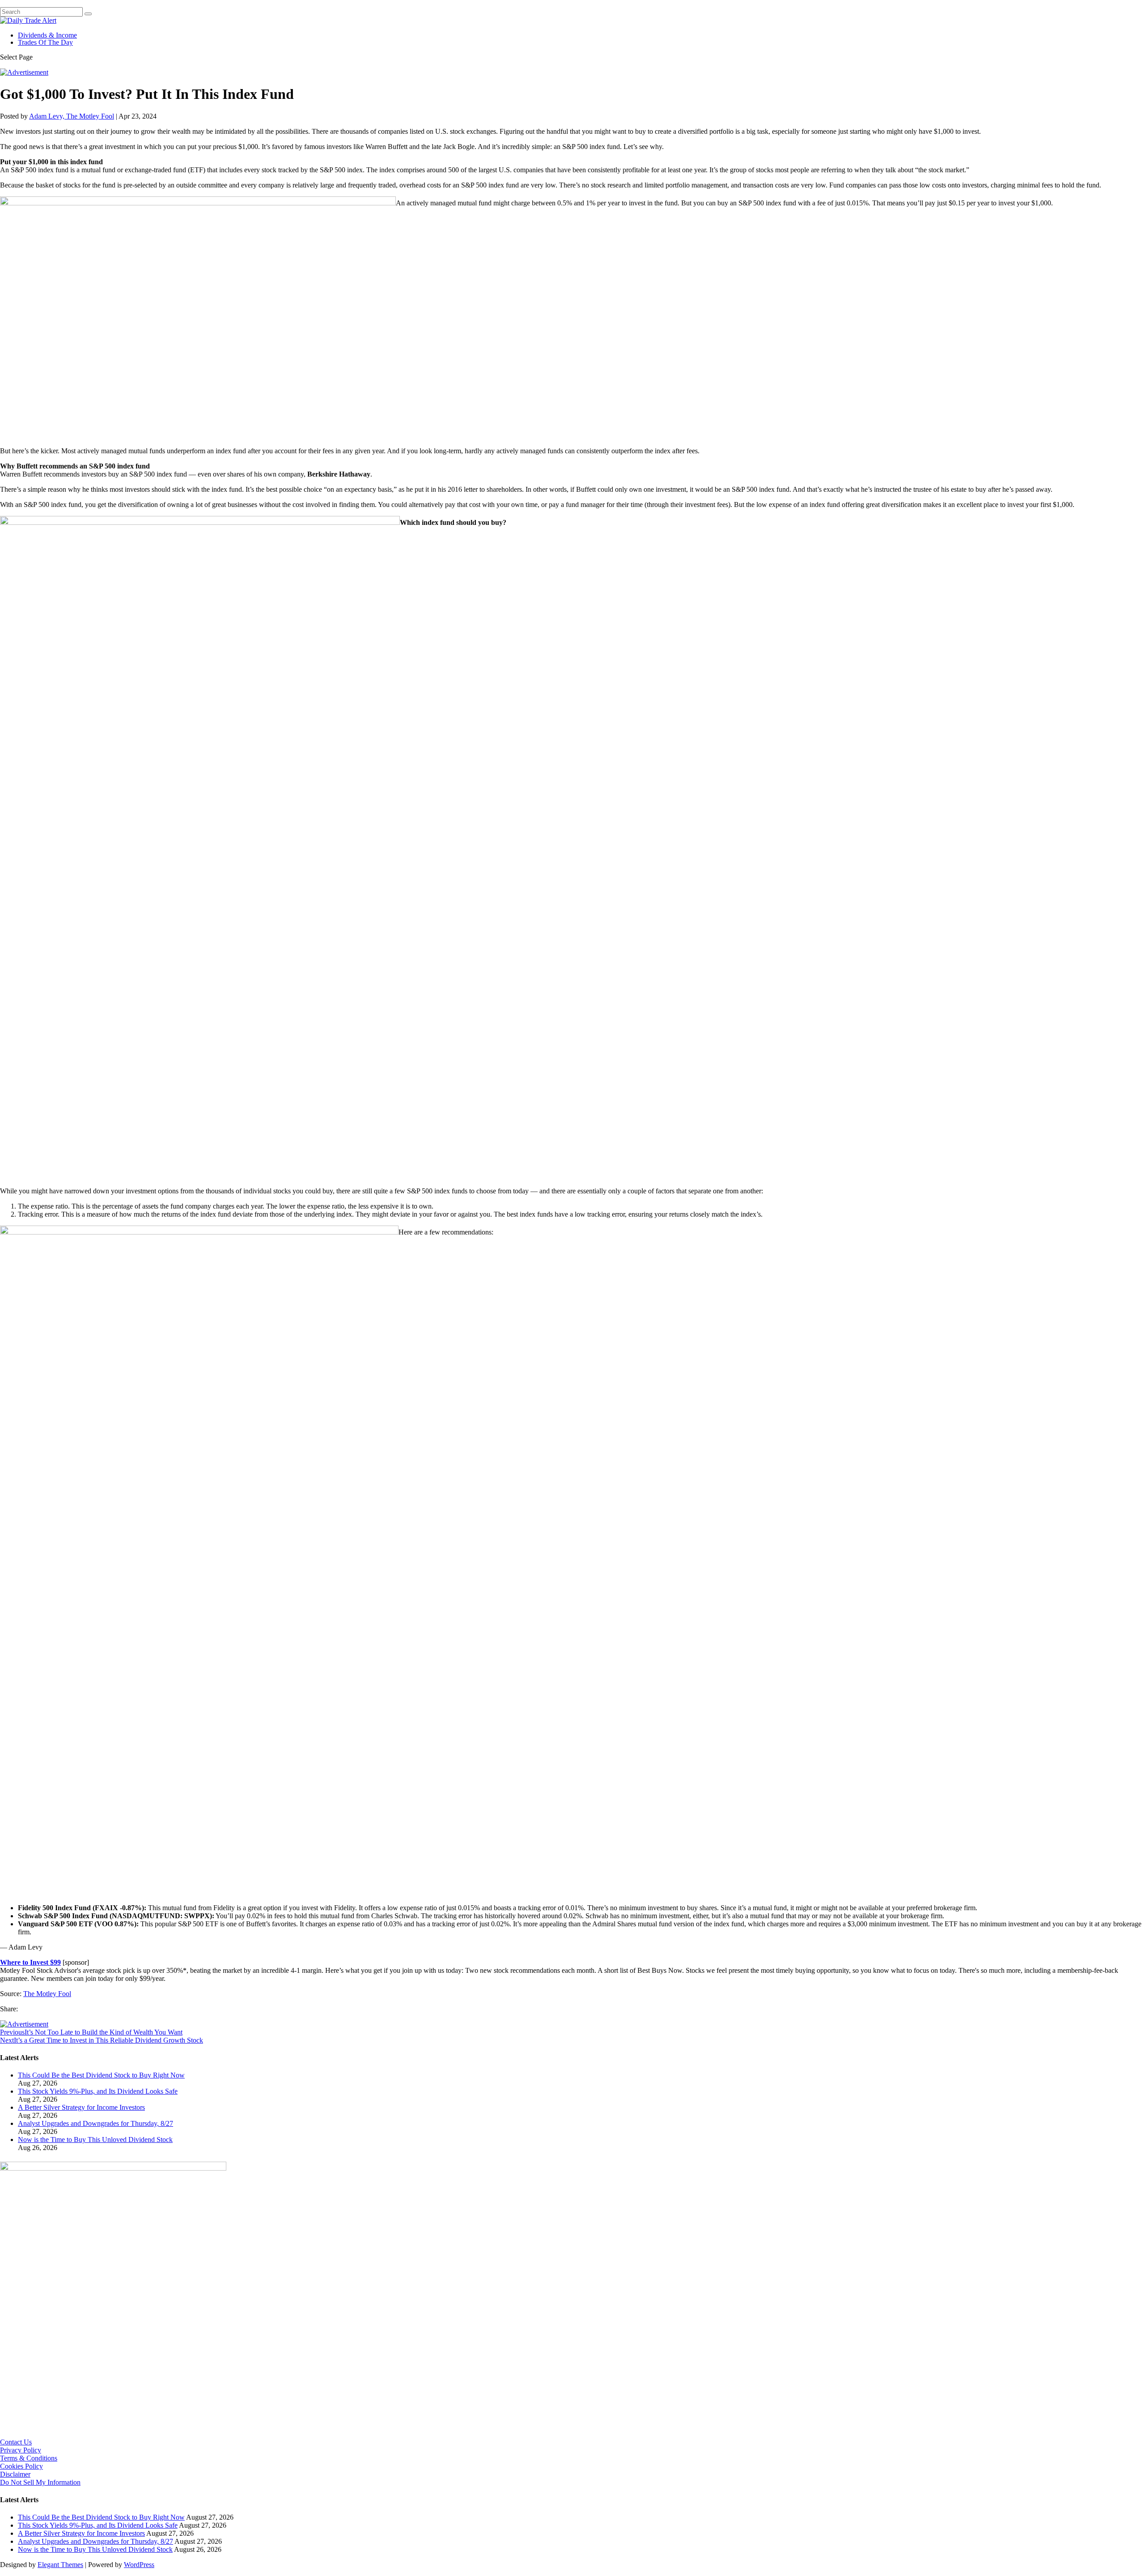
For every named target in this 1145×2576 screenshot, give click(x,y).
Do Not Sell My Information (40, 2482)
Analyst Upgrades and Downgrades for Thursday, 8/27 (95, 2123)
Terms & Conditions (29, 2458)
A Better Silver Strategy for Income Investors (81, 2107)
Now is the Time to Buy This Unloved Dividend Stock (95, 2140)
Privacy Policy (21, 2450)
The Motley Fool (47, 1994)
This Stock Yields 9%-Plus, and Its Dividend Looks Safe (98, 2091)
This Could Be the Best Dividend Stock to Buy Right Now (101, 2075)
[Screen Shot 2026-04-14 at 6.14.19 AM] (113, 2168)
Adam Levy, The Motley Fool (72, 116)
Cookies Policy (21, 2466)
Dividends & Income (47, 35)
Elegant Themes (60, 2565)
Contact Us (16, 2442)
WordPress (139, 2565)
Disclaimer (15, 2474)
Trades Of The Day (45, 42)
